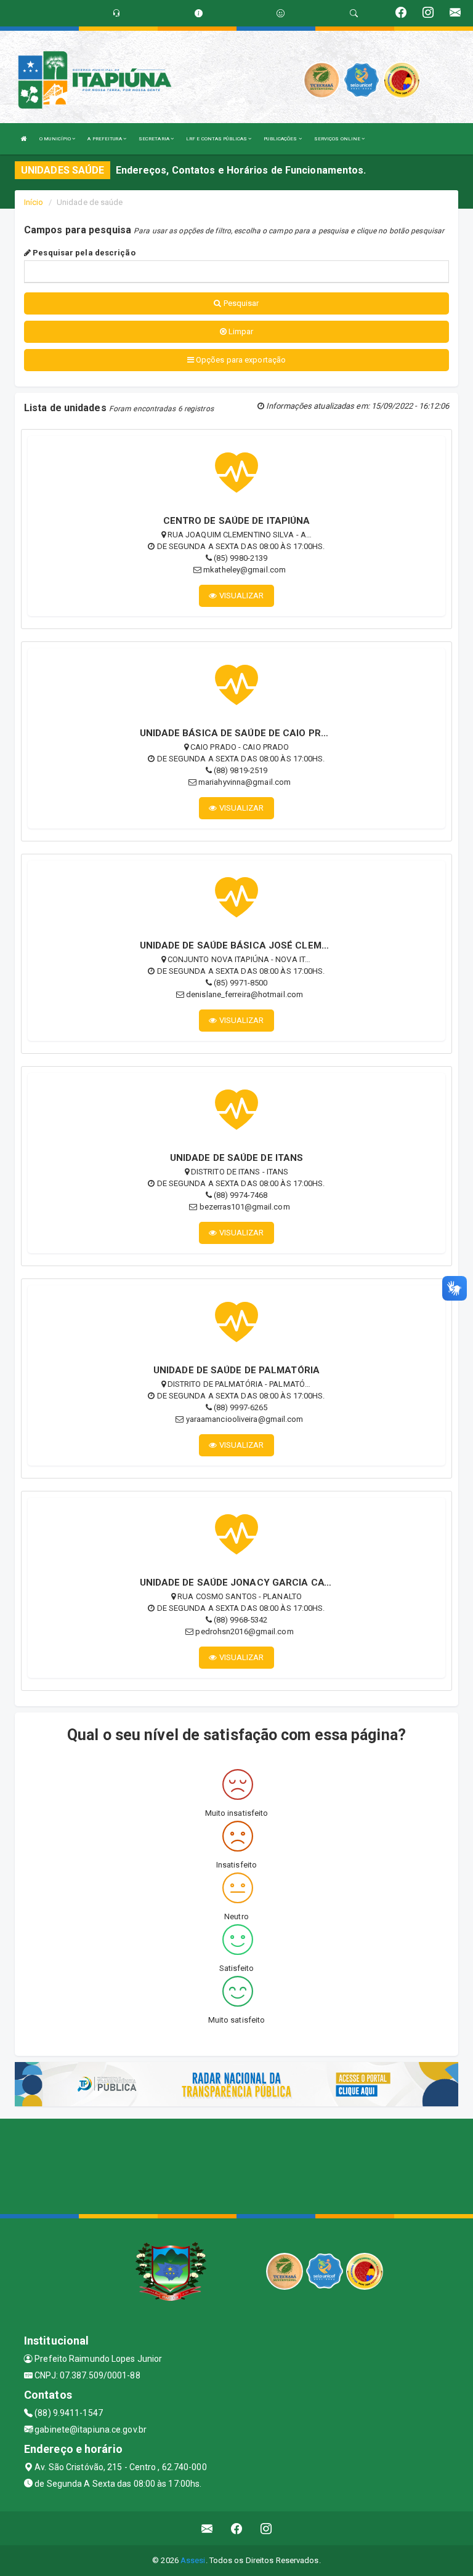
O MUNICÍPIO (56, 139)
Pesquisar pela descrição (83, 253)
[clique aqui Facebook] (237, 2528)
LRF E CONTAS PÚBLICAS (217, 139)
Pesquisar (241, 303)
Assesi (193, 2560)
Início (34, 202)
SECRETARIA (155, 139)
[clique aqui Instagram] (266, 2528)
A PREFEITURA (105, 139)
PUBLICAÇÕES (281, 139)
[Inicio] (24, 139)
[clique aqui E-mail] (207, 2528)
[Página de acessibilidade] (281, 13)
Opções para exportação (240, 360)
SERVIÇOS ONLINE (338, 139)
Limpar (240, 331)
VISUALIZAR (241, 596)
